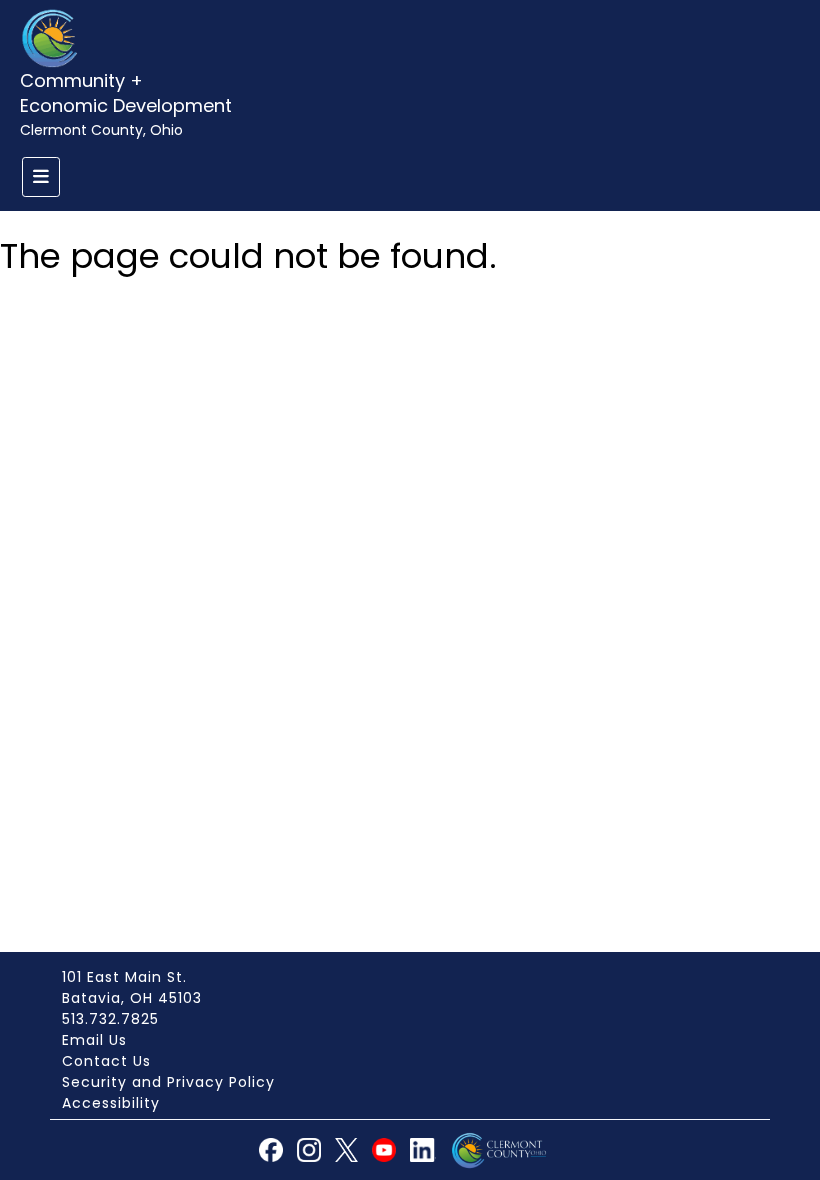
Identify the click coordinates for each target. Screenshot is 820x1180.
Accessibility (111, 1103)
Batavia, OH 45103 (132, 998)
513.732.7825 (110, 1019)
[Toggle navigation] (41, 177)
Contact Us (106, 1061)
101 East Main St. (124, 977)
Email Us (94, 1040)
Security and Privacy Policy (168, 1082)
